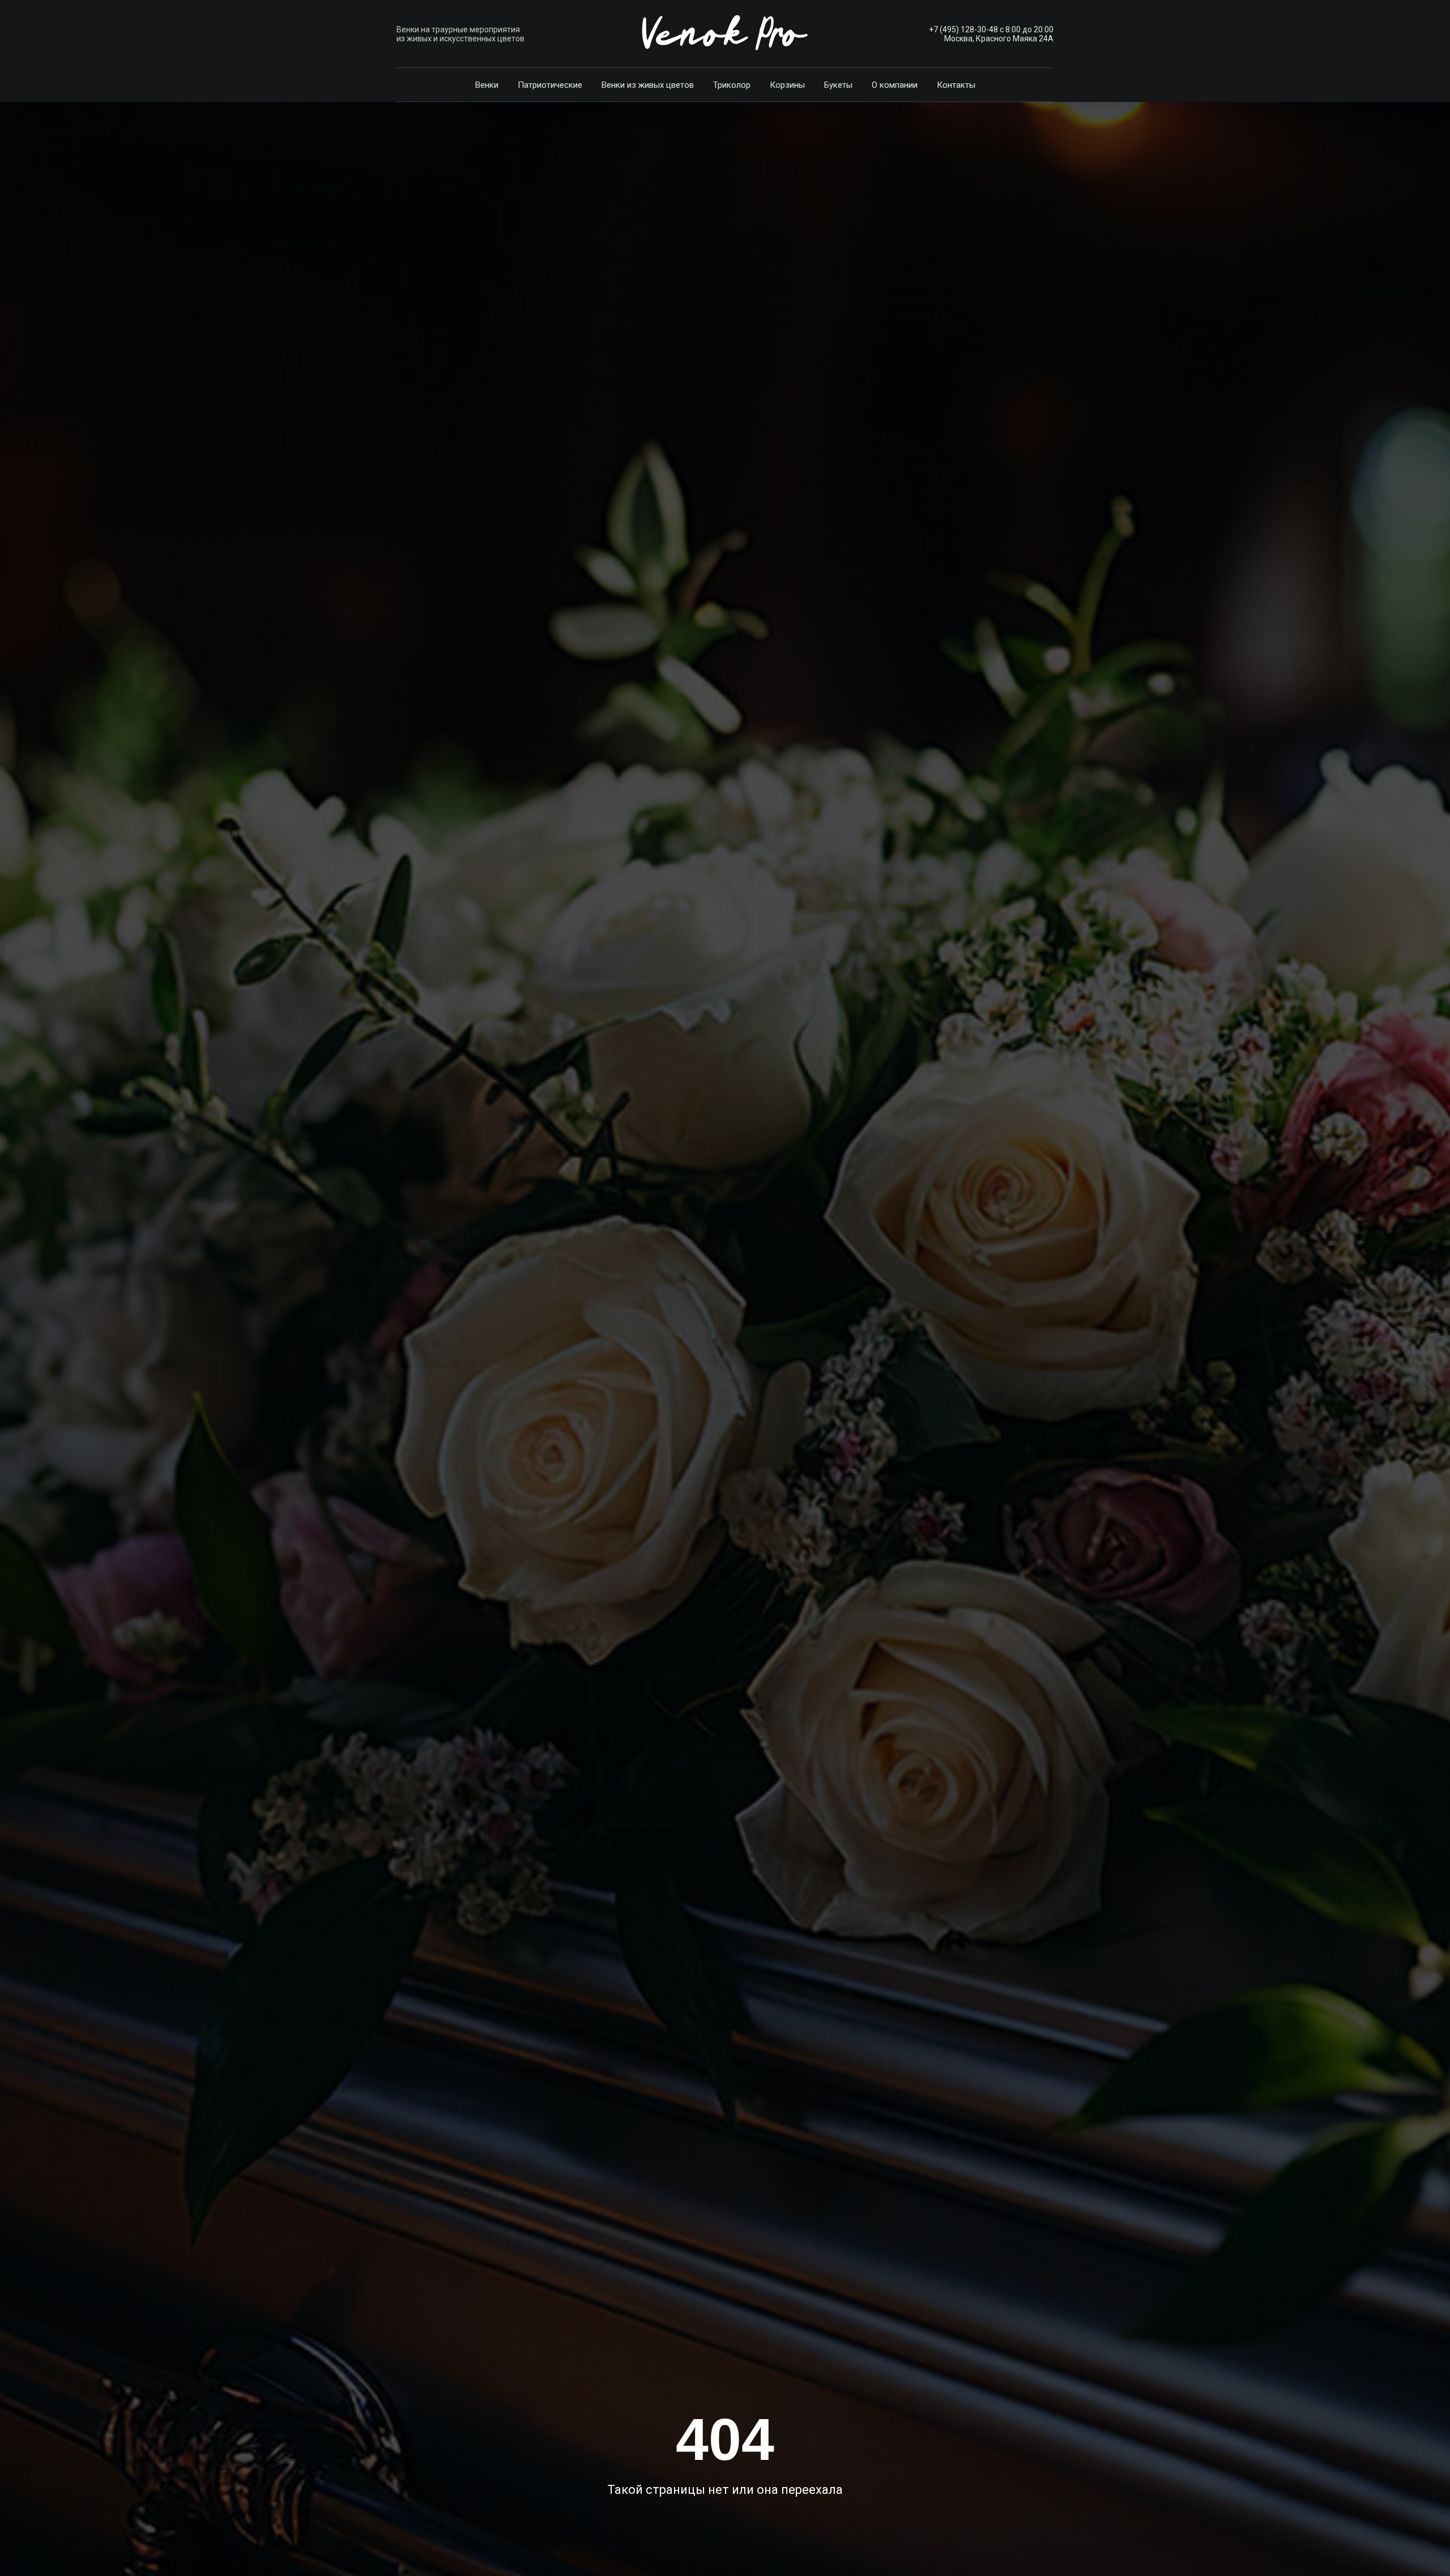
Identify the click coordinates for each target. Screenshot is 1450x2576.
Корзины (787, 85)
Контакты (956, 85)
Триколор (732, 85)
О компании (895, 85)
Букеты (838, 85)
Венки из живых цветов (648, 85)
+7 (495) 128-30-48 (963, 29)
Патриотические (550, 85)
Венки (487, 85)
